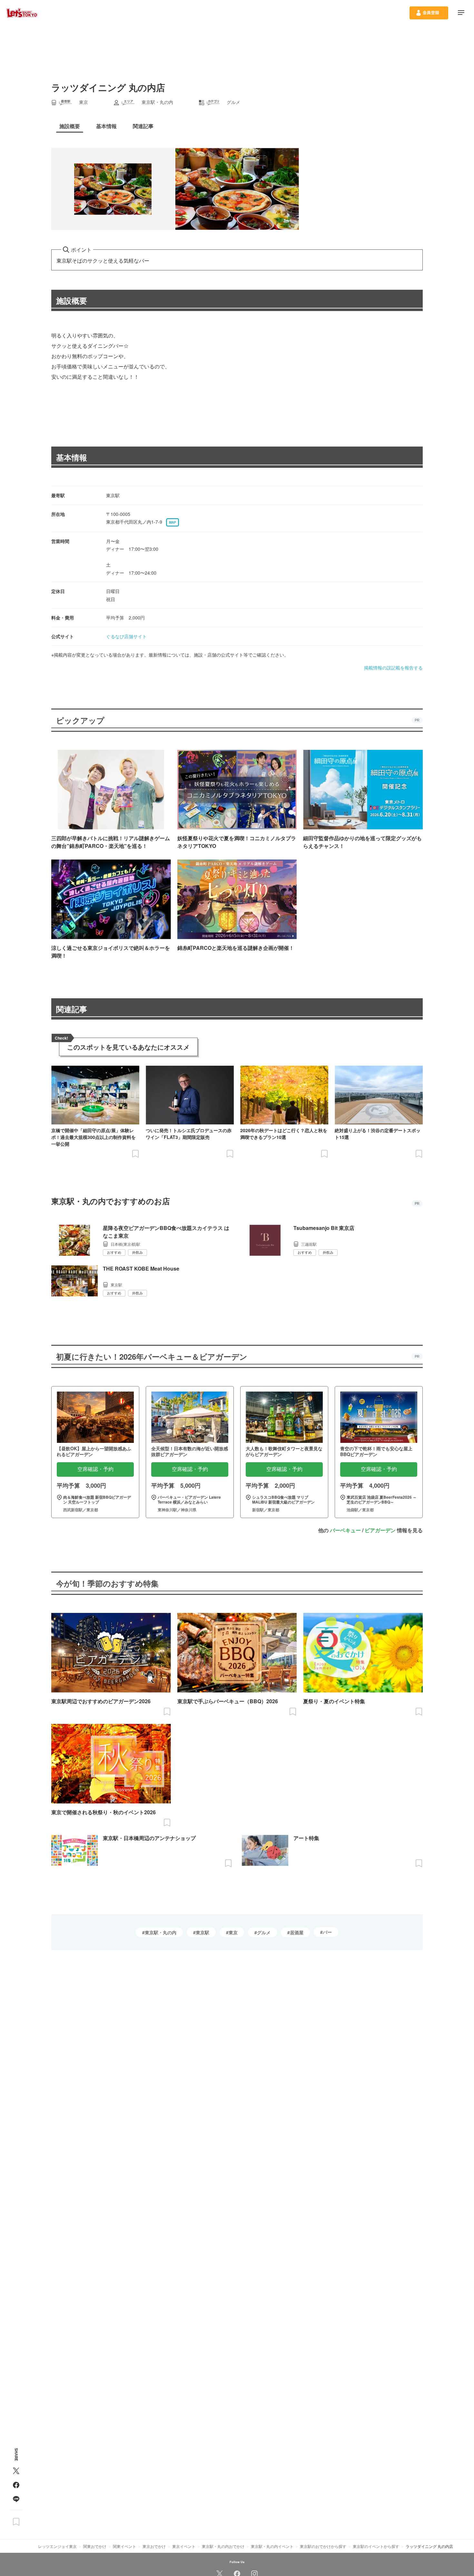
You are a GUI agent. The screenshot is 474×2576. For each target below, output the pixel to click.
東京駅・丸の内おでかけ (223, 2546)
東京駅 (202, 1932)
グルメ (264, 1932)
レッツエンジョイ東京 (57, 2546)
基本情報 (72, 457)
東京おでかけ (154, 2546)
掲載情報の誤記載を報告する (393, 668)
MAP (173, 522)
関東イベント (124, 2546)
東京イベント (184, 2546)
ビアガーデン (380, 1530)
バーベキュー (345, 1530)
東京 (233, 1932)
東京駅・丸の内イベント (272, 2546)
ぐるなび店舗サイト (126, 636)
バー (327, 1932)
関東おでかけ (95, 2546)
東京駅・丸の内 (161, 1932)
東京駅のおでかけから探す (323, 2546)
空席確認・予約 (95, 1469)
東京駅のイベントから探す (376, 2546)
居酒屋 (297, 1932)
